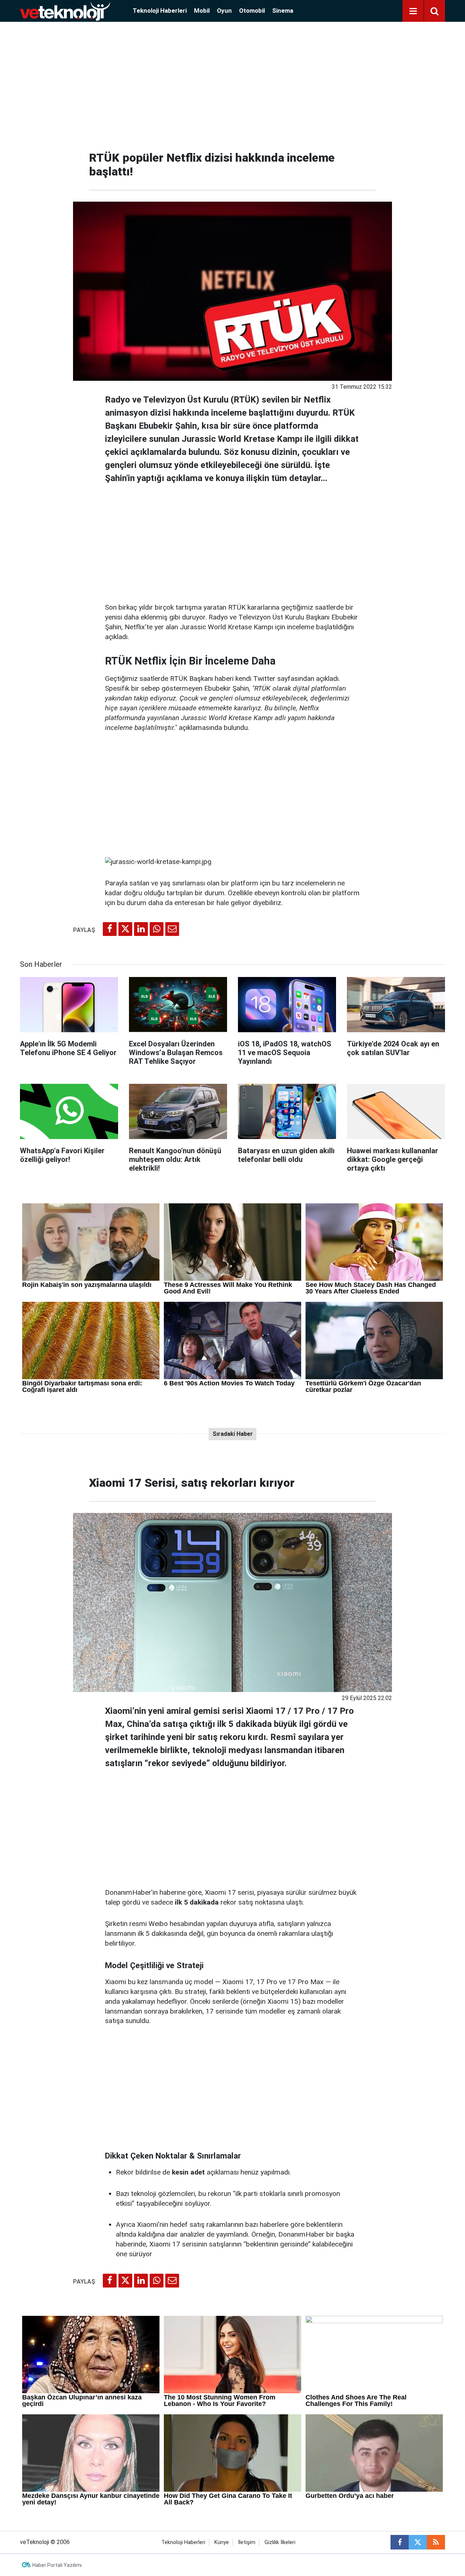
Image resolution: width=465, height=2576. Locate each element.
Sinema (283, 11)
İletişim (247, 2542)
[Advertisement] (232, 84)
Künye (222, 2542)
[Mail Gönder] (172, 929)
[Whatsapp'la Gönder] (157, 929)
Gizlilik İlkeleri (280, 2542)
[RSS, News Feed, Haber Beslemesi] (436, 2542)
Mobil (202, 11)
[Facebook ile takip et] (400, 2542)
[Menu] (413, 11)
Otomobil (252, 11)
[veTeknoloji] (65, 10)
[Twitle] (125, 929)
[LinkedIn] (141, 929)
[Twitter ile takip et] (418, 2542)
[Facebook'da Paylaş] (110, 929)
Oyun (224, 11)
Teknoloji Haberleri (160, 11)
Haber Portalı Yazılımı (57, 2565)
